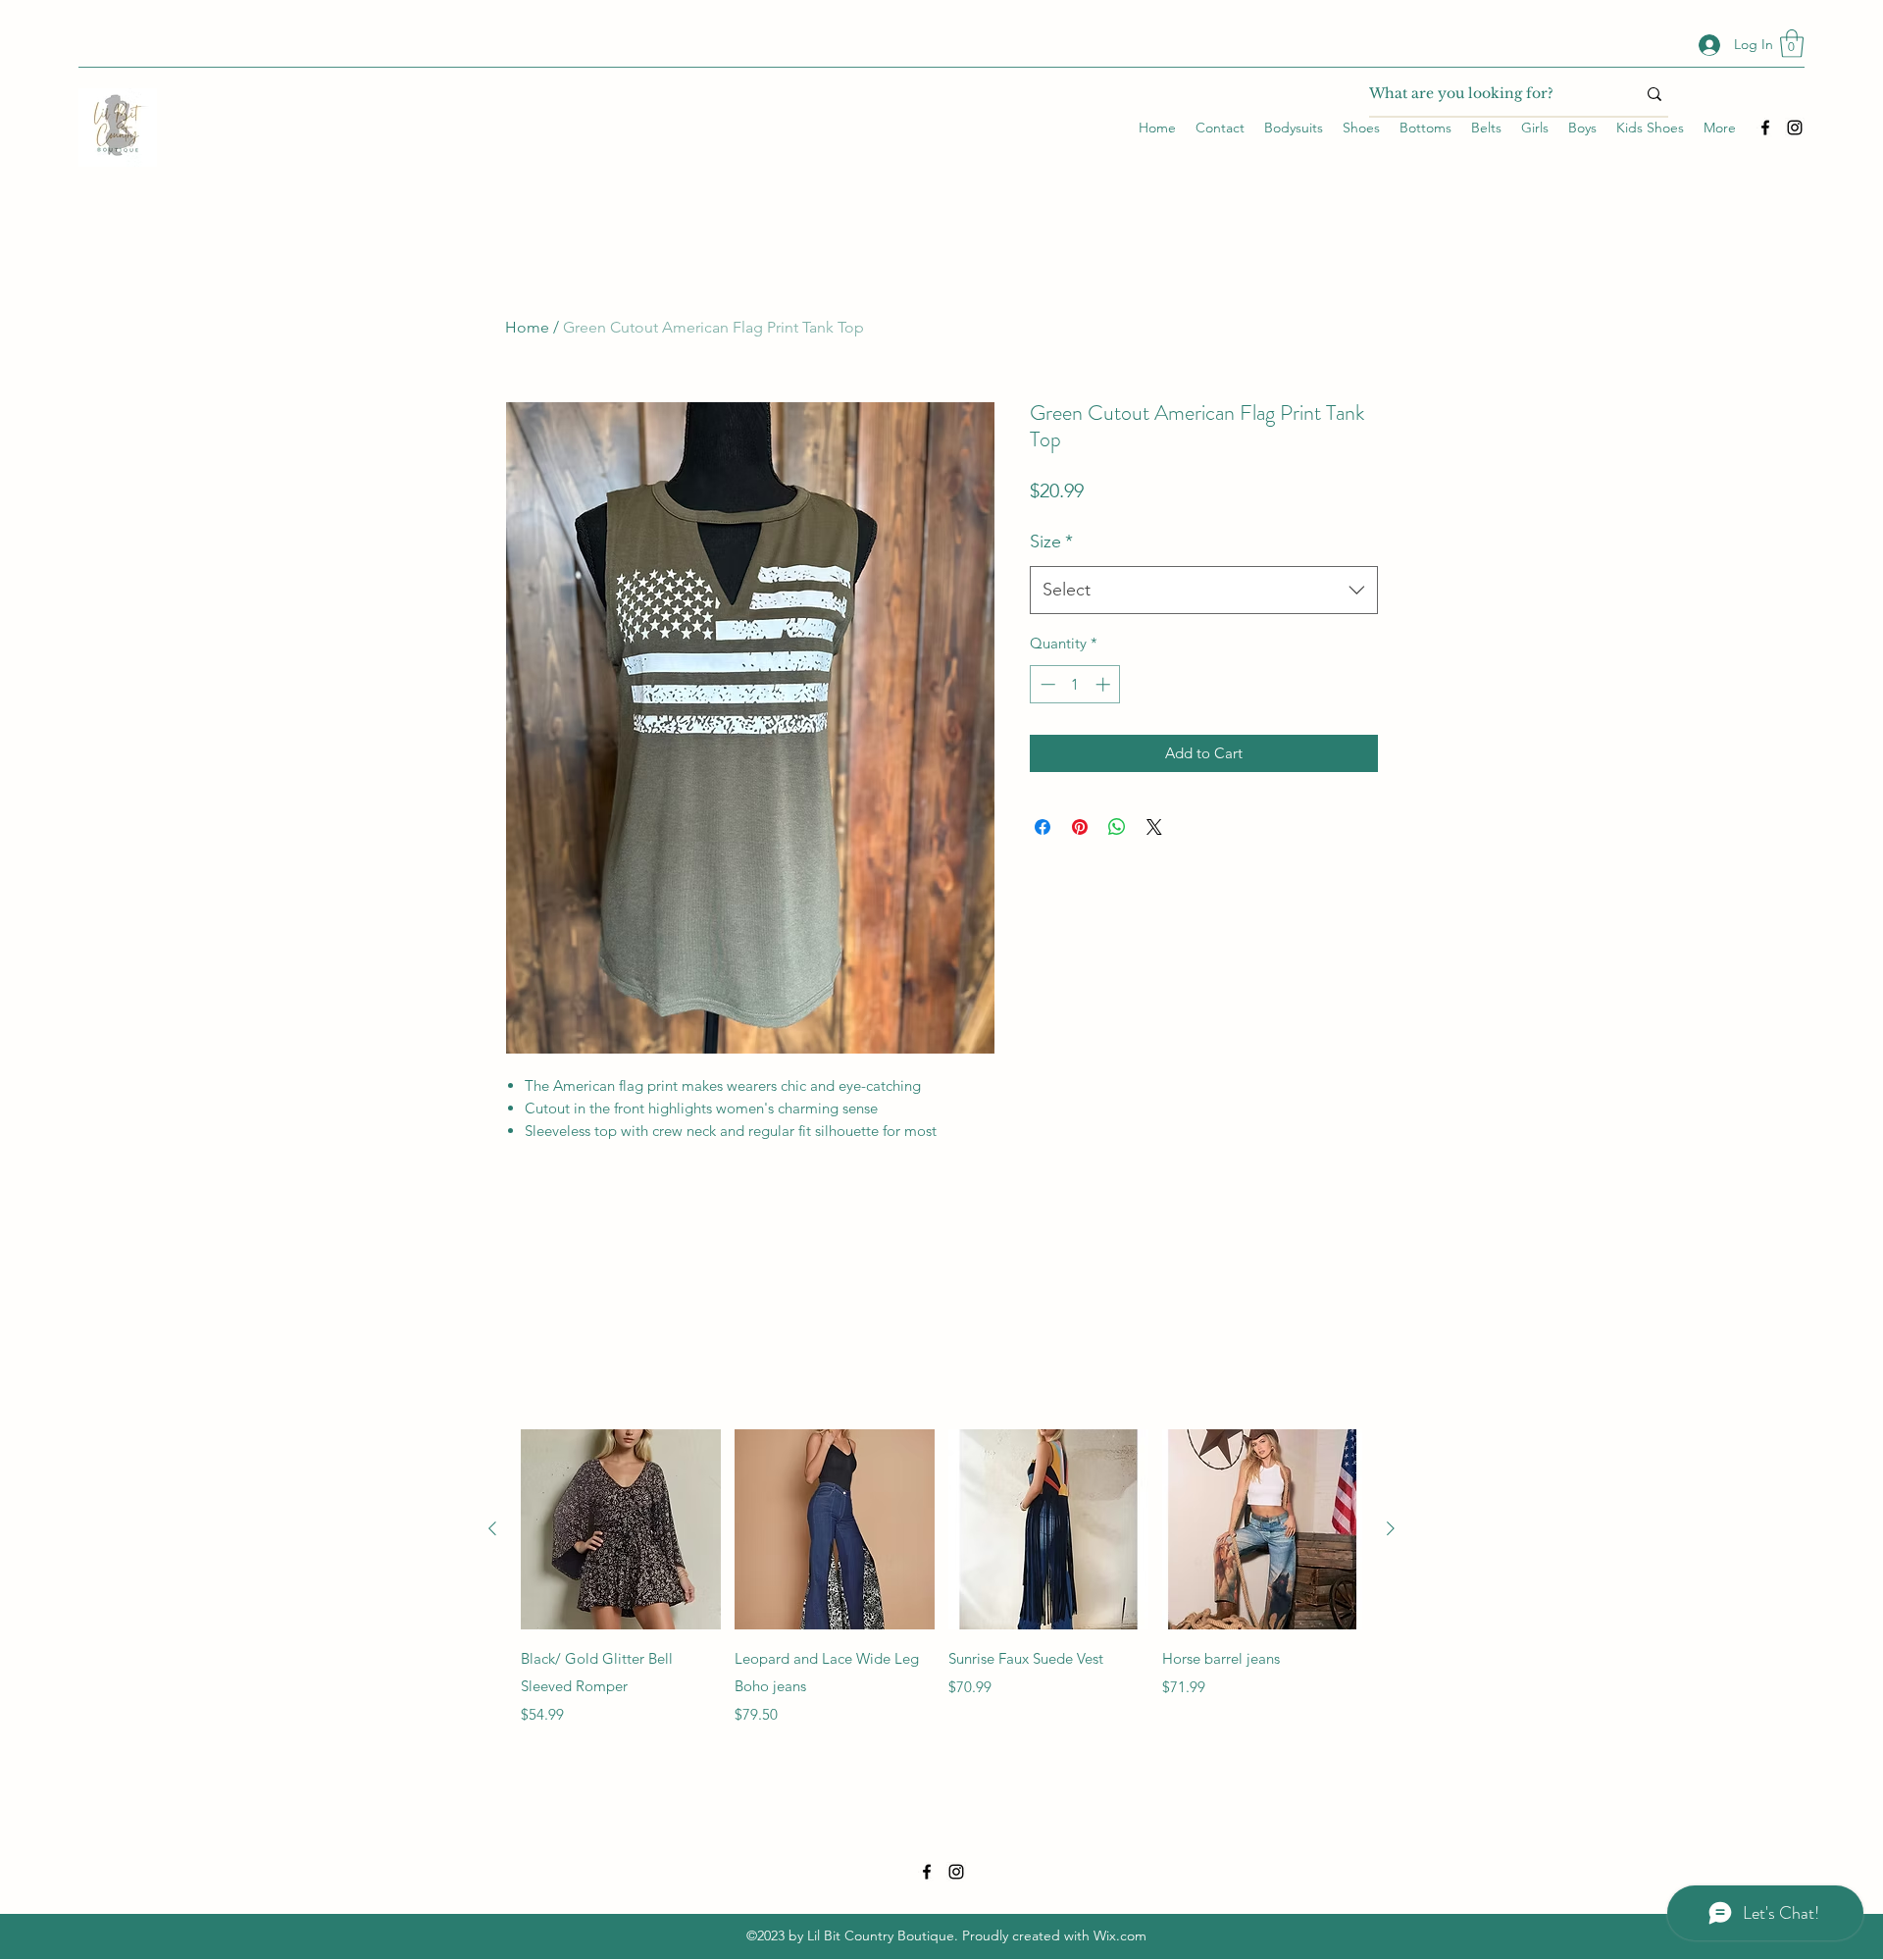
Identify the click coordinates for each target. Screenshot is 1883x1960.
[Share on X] (1154, 827)
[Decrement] (1046, 684)
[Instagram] (1795, 128)
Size (1051, 542)
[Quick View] (621, 1529)
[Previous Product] (492, 1528)
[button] (1792, 44)
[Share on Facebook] (1043, 827)
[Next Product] (1391, 1528)
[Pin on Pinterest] (1080, 827)
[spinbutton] (1075, 684)
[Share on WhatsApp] (1117, 827)
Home (527, 327)
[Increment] (1105, 684)
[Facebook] (1765, 128)
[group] (941, 1578)
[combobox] (1204, 591)
